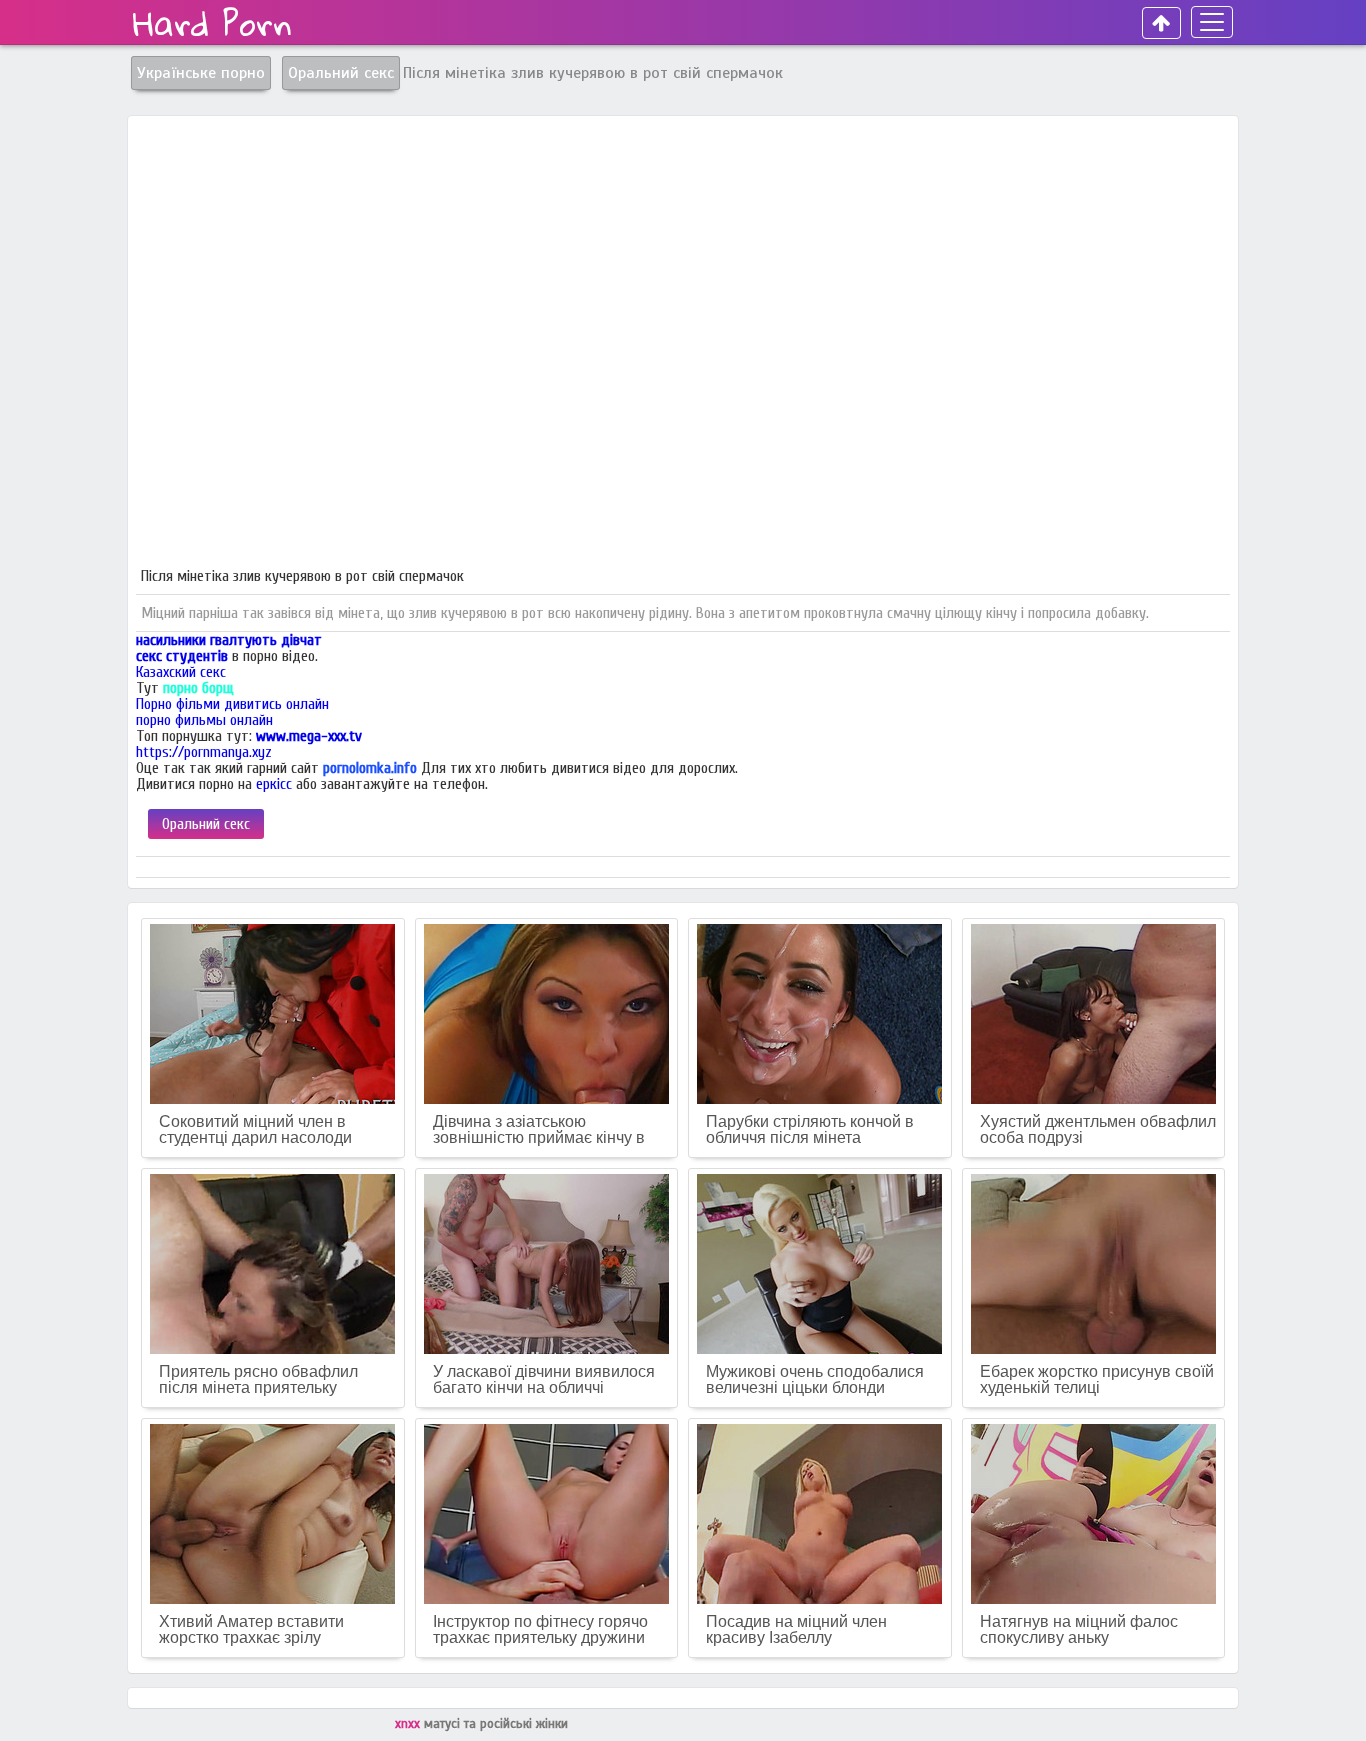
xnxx (409, 1724)
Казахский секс (181, 672)
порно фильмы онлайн (204, 720)
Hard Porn (212, 23)
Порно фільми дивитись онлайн (232, 704)
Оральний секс (206, 824)
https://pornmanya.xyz (204, 752)
